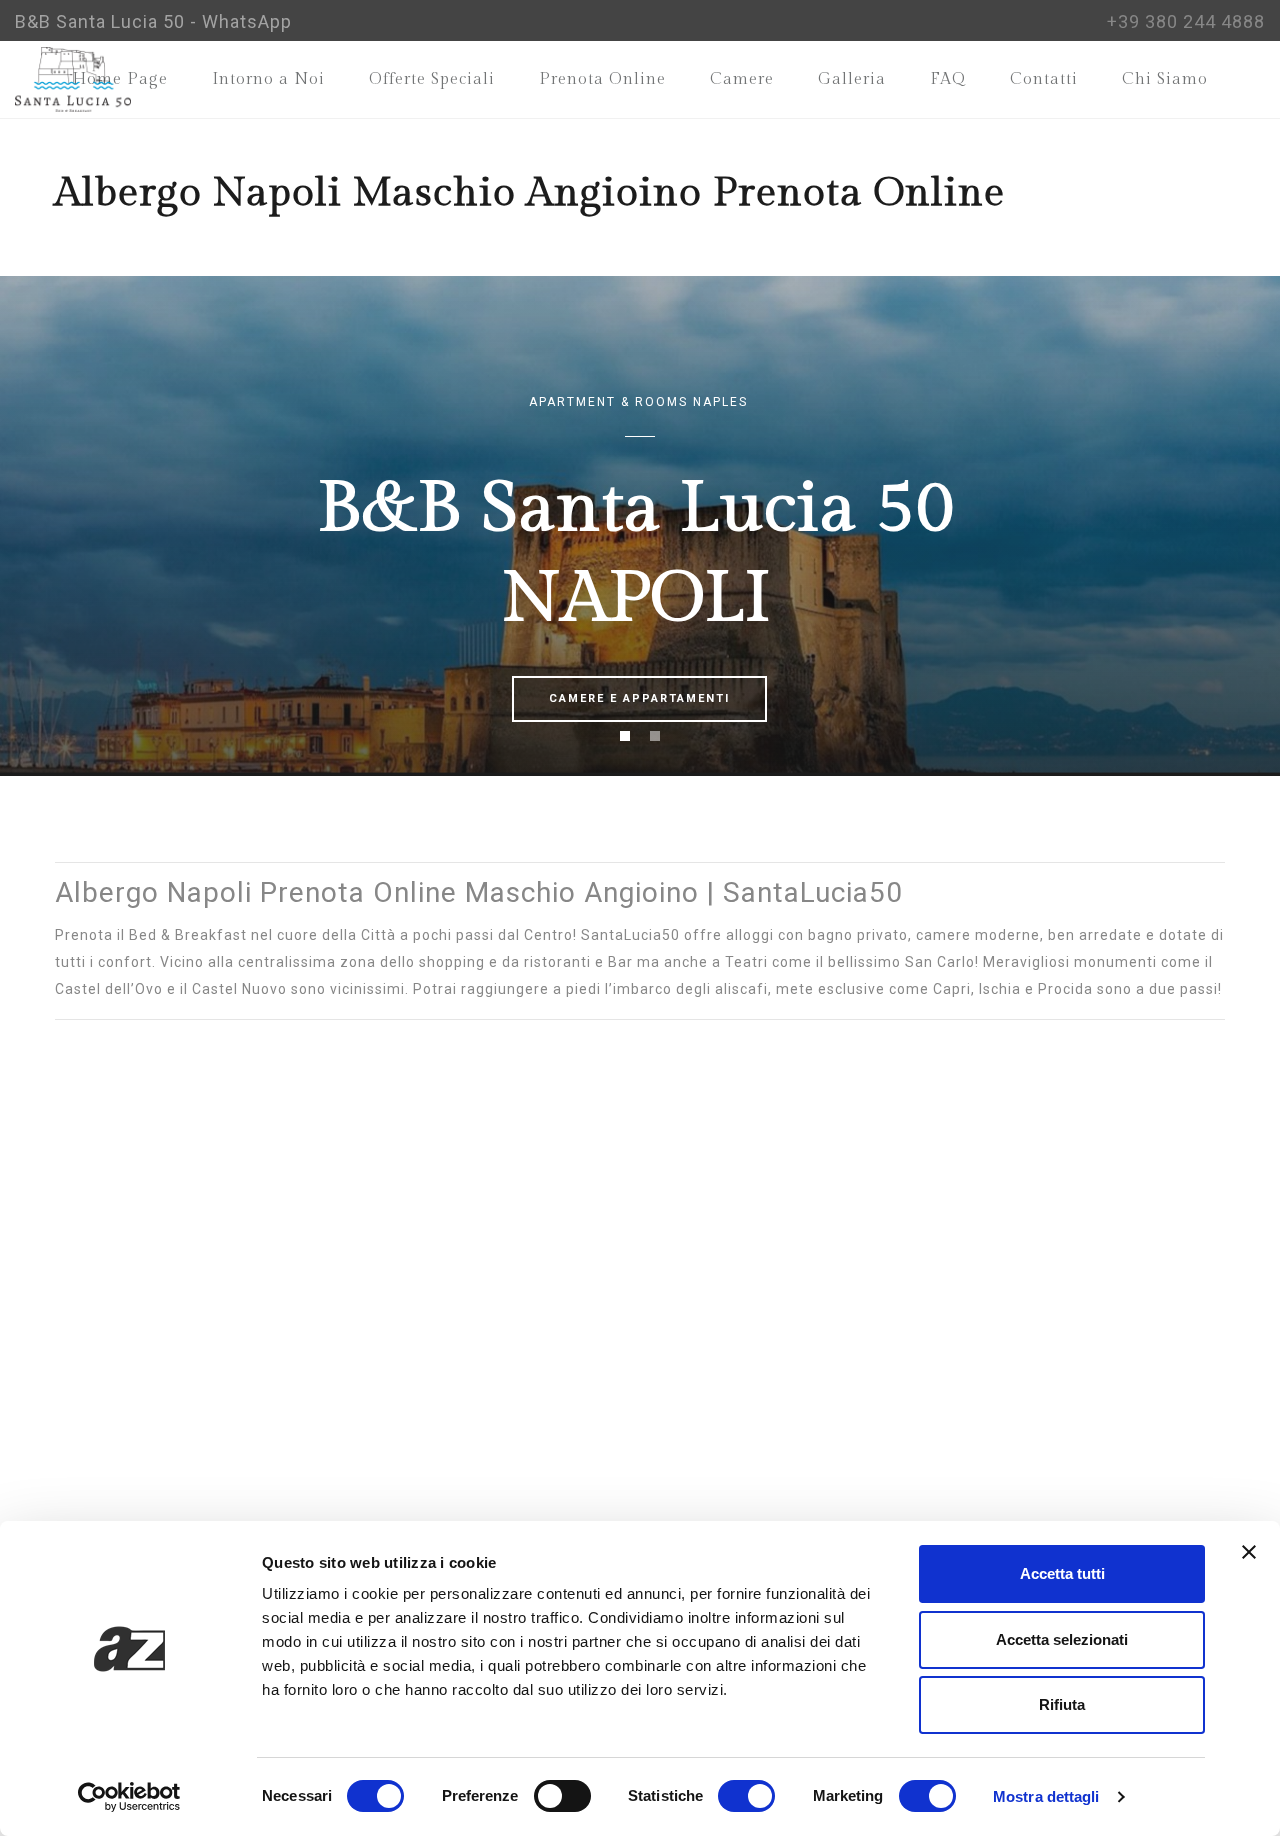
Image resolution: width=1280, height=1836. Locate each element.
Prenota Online (602, 79)
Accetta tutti (1062, 1573)
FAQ (948, 79)
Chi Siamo (1165, 79)
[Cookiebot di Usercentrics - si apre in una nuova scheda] (129, 1797)
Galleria (852, 79)
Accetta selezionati (1062, 1639)
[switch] (562, 1796)
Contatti (1044, 79)
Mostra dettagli (1046, 1796)
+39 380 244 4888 (1186, 21)
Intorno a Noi (268, 79)
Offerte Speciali (432, 79)
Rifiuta (1062, 1704)
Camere (742, 79)
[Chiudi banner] (1249, 1552)
